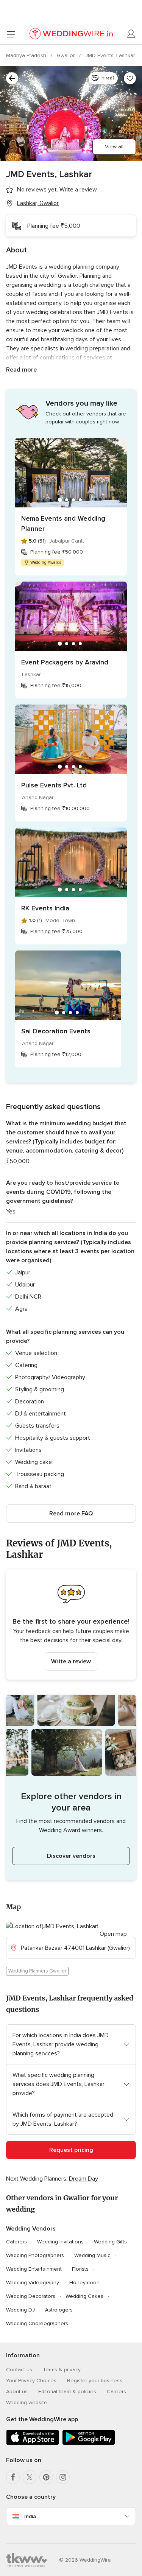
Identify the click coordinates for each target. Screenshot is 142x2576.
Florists (80, 2269)
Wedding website (27, 2403)
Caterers (16, 2242)
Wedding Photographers (35, 2255)
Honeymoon (84, 2283)
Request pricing (71, 2150)
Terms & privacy (62, 2370)
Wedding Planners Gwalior (37, 1971)
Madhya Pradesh (27, 55)
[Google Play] (89, 2443)
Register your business (95, 2381)
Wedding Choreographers (37, 2323)
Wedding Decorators (31, 2296)
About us (17, 2392)
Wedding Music (92, 2255)
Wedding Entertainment (34, 2269)
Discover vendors (71, 1856)
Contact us (19, 2370)
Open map (113, 1934)
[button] (71, 1625)
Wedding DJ (20, 2310)
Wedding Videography (33, 2283)
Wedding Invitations (60, 2242)
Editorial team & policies (67, 2392)
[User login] (131, 34)
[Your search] (12, 78)
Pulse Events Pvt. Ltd (54, 785)
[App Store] (33, 2443)
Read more (21, 370)
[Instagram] (63, 2477)
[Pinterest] (46, 2477)
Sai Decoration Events (56, 1031)
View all (114, 147)
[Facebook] (13, 2477)
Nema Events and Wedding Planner (63, 523)
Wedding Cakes (84, 2296)
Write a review (71, 1661)
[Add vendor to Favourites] (130, 78)
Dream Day (83, 2179)
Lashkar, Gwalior (38, 203)
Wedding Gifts (110, 2242)
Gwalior (66, 55)
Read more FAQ (71, 1514)
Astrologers (59, 2310)
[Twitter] (30, 2477)
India (30, 2516)
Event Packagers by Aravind (65, 662)
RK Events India (45, 908)
